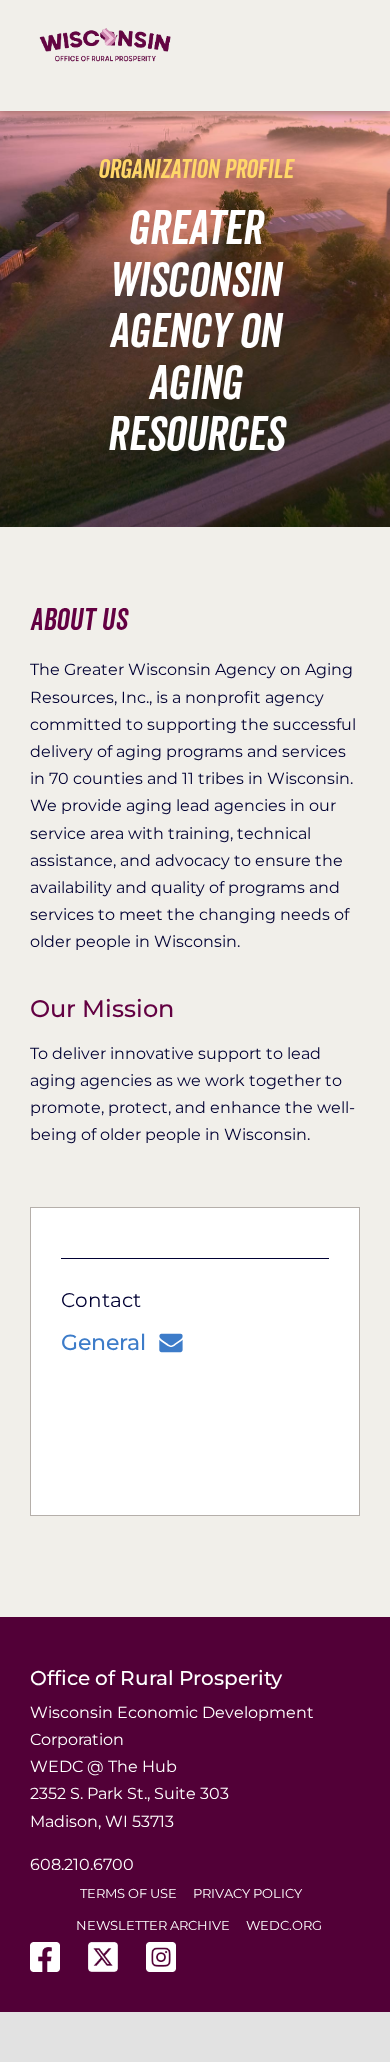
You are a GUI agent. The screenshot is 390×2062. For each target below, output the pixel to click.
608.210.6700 (82, 1864)
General (103, 1343)
